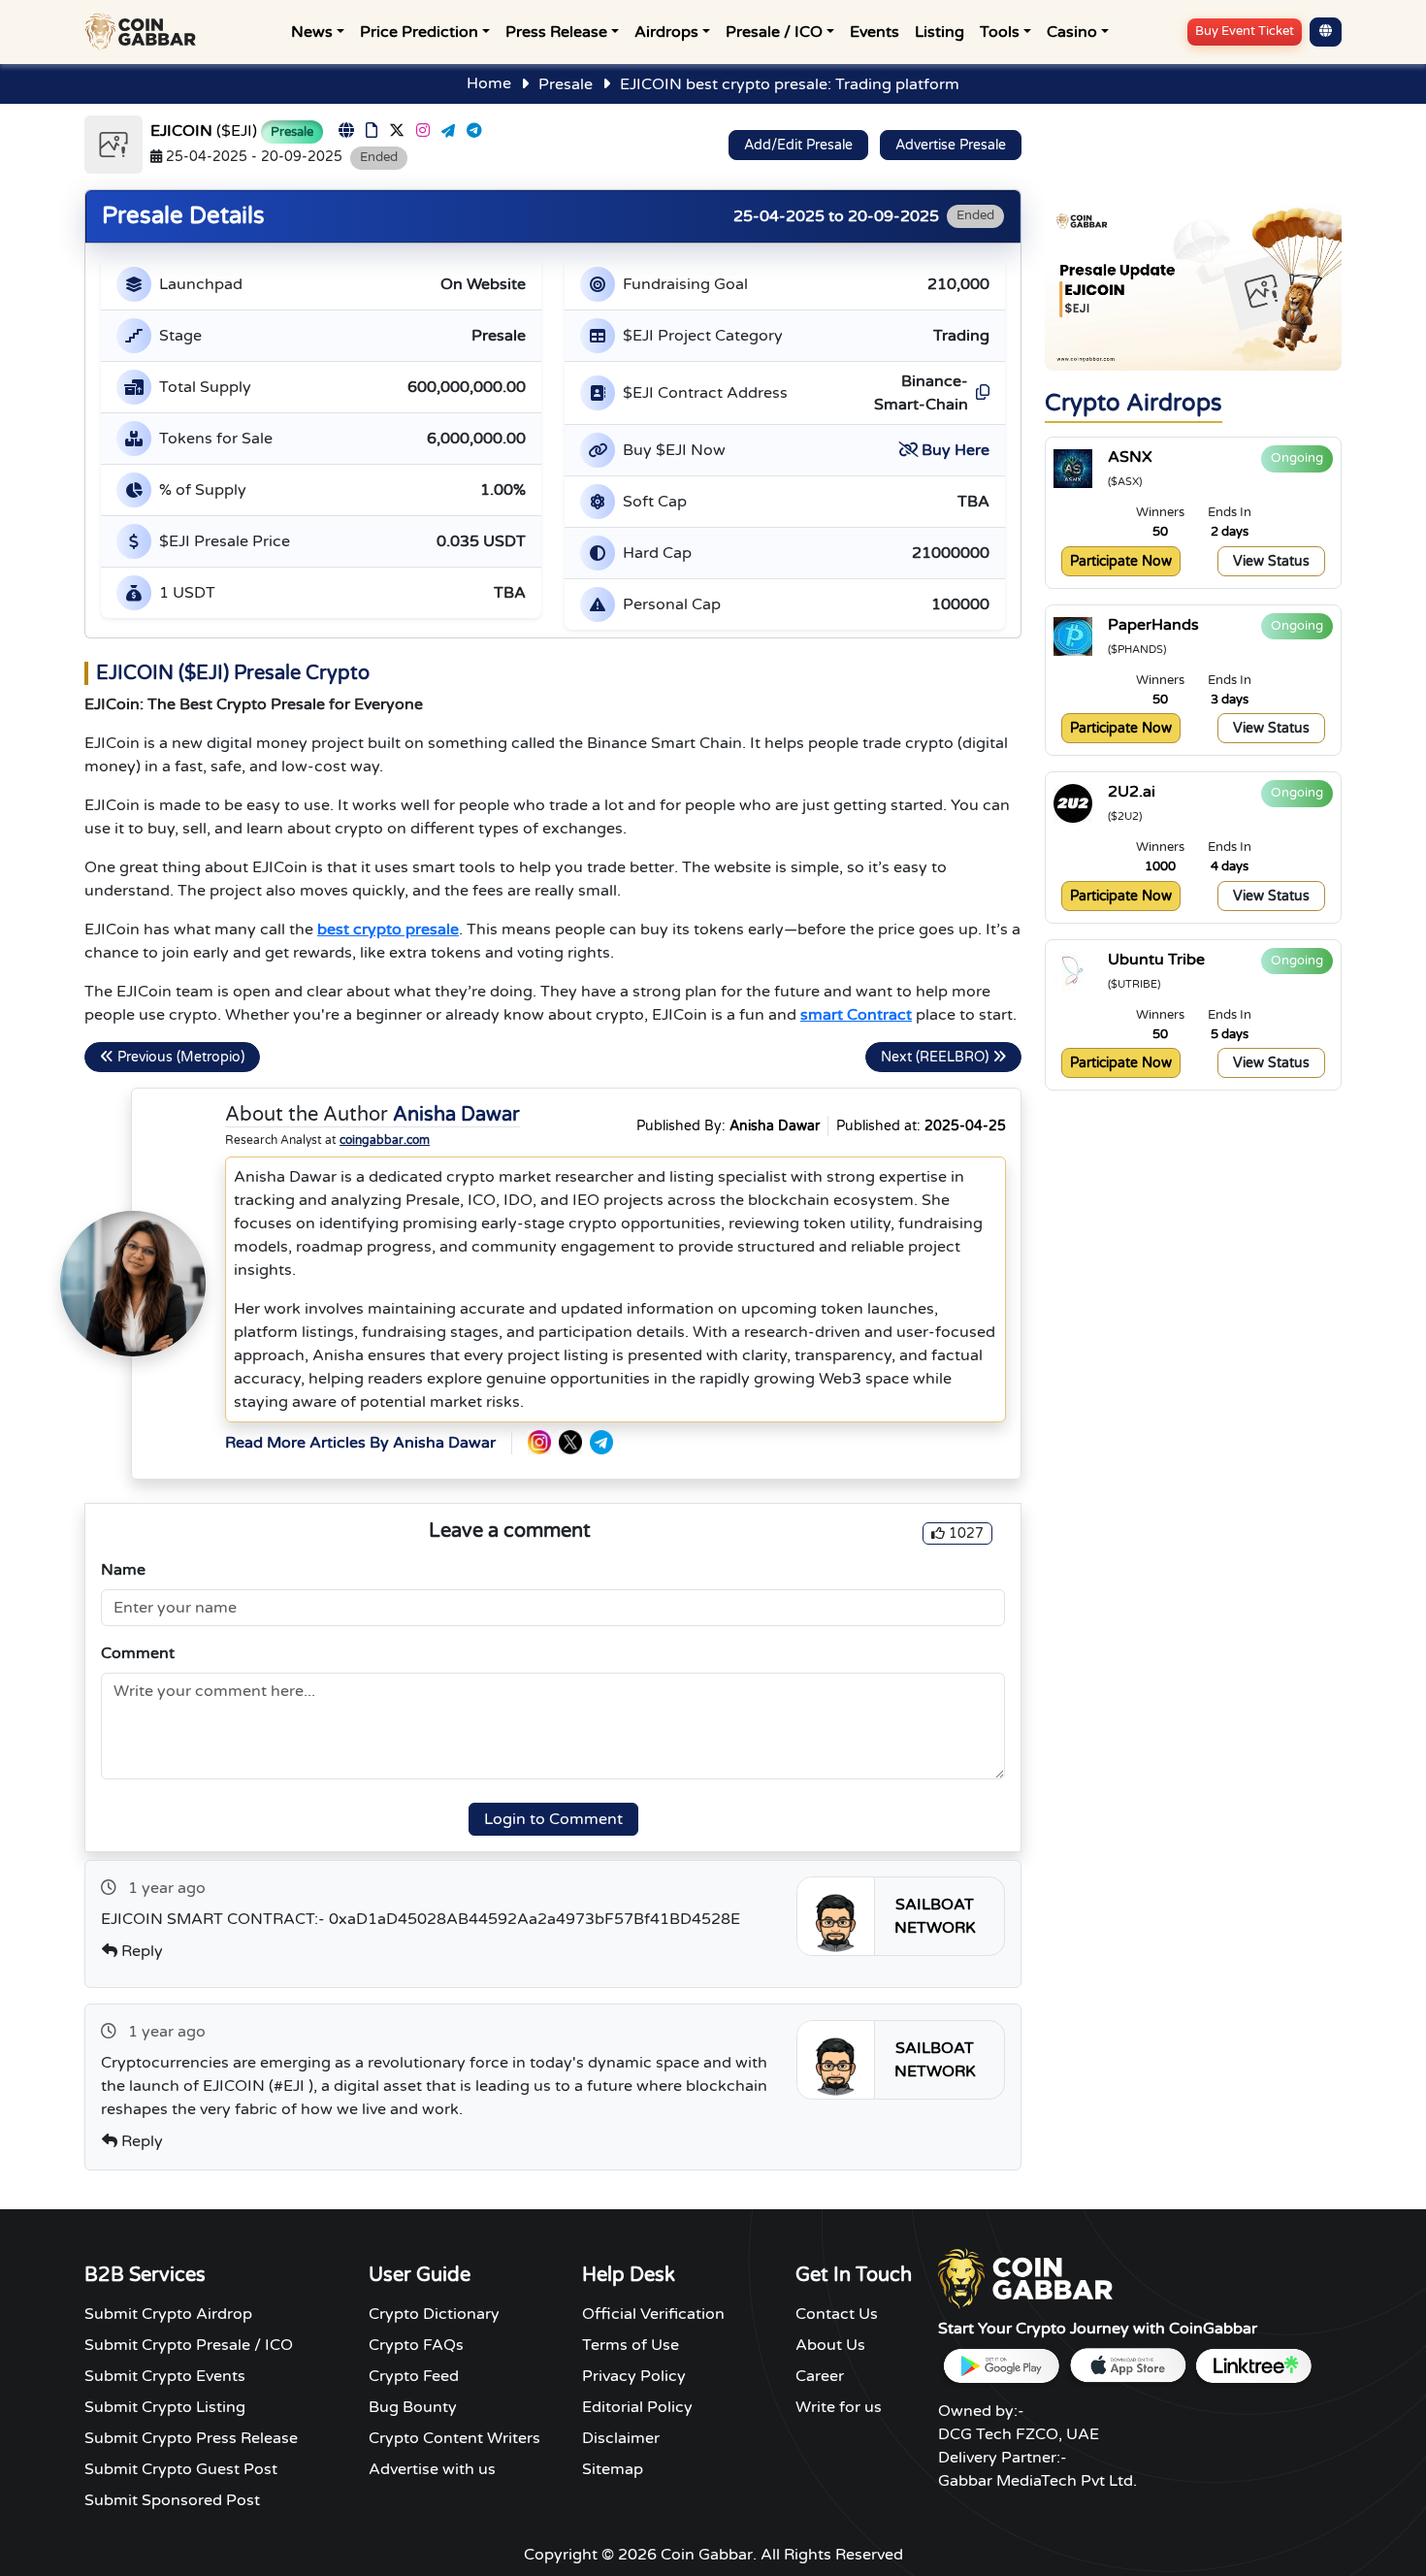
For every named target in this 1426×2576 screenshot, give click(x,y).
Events (875, 32)
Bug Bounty (413, 2407)
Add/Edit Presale (798, 145)
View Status (1271, 561)
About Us (830, 2345)
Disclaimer (621, 2438)
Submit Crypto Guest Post (181, 2469)
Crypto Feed (414, 2376)
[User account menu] (1326, 32)
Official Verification (653, 2314)
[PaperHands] (1073, 636)
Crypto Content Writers (454, 2438)
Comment (138, 1653)
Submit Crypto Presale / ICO (189, 2345)
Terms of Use (631, 2345)
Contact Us (837, 2314)
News (312, 32)
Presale (566, 84)
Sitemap (613, 2469)
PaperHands (1153, 625)
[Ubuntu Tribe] (1073, 971)
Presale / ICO (774, 32)
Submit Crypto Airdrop (168, 2314)
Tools (1000, 32)
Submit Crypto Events (165, 2376)
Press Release (556, 32)
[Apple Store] (1127, 2366)
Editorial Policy (637, 2407)
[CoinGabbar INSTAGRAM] (539, 1442)
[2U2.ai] (1073, 803)
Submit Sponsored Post (172, 2500)
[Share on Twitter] (397, 131)
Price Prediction (419, 32)
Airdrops (666, 32)
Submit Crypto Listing (165, 2407)
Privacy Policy (634, 2376)
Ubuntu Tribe (1156, 960)
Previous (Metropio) (179, 1057)
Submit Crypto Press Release (191, 2438)
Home (489, 83)
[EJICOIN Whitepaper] (372, 131)
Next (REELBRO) (937, 1057)
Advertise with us (432, 2469)
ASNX (1130, 457)
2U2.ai (1132, 792)
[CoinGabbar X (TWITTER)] (570, 1442)
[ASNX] (1073, 469)
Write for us (839, 2407)
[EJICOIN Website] (346, 131)
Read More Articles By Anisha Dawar (360, 1443)
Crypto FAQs (416, 2345)
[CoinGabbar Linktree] (1253, 2366)
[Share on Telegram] (448, 131)
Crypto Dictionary (434, 2314)
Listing (940, 32)
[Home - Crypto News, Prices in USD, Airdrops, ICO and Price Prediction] (145, 32)
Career (820, 2376)
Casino (1072, 32)
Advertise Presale (951, 145)
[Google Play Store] (1001, 2366)
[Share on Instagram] (423, 131)
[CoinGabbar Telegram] (601, 1442)
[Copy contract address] (981, 393)
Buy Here (956, 450)
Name (123, 1570)
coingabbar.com (385, 1140)
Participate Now (1121, 561)
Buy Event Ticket (1245, 31)
